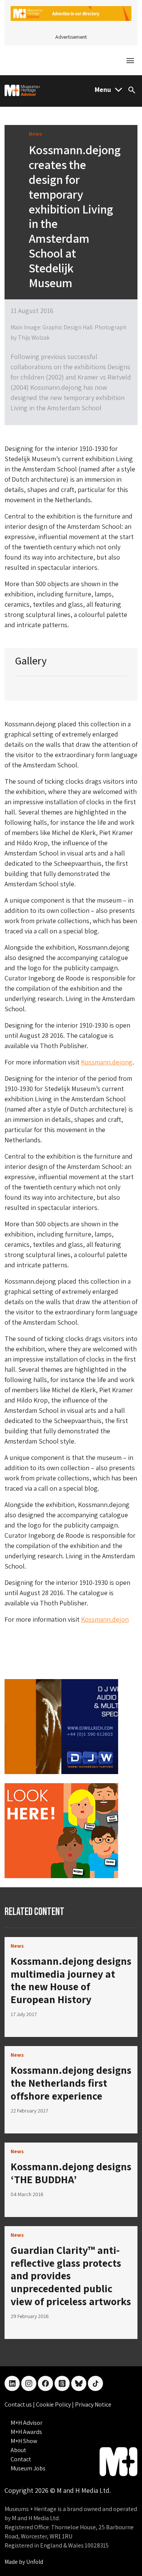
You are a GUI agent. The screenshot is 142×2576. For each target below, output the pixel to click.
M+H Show (24, 2441)
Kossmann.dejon (105, 1619)
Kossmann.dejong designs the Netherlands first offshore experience (71, 2083)
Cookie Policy (54, 2404)
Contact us (19, 2404)
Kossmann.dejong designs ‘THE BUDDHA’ (71, 2173)
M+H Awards (26, 2432)
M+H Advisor (27, 2423)
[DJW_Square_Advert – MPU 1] (61, 1726)
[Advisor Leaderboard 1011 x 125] (71, 13)
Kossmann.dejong (107, 1062)
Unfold (35, 2562)
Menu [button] (103, 89)
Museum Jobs (28, 2468)
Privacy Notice (93, 2404)
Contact (21, 2459)
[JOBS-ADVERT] (61, 1830)
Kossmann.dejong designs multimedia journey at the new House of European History (71, 1980)
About (18, 2450)
